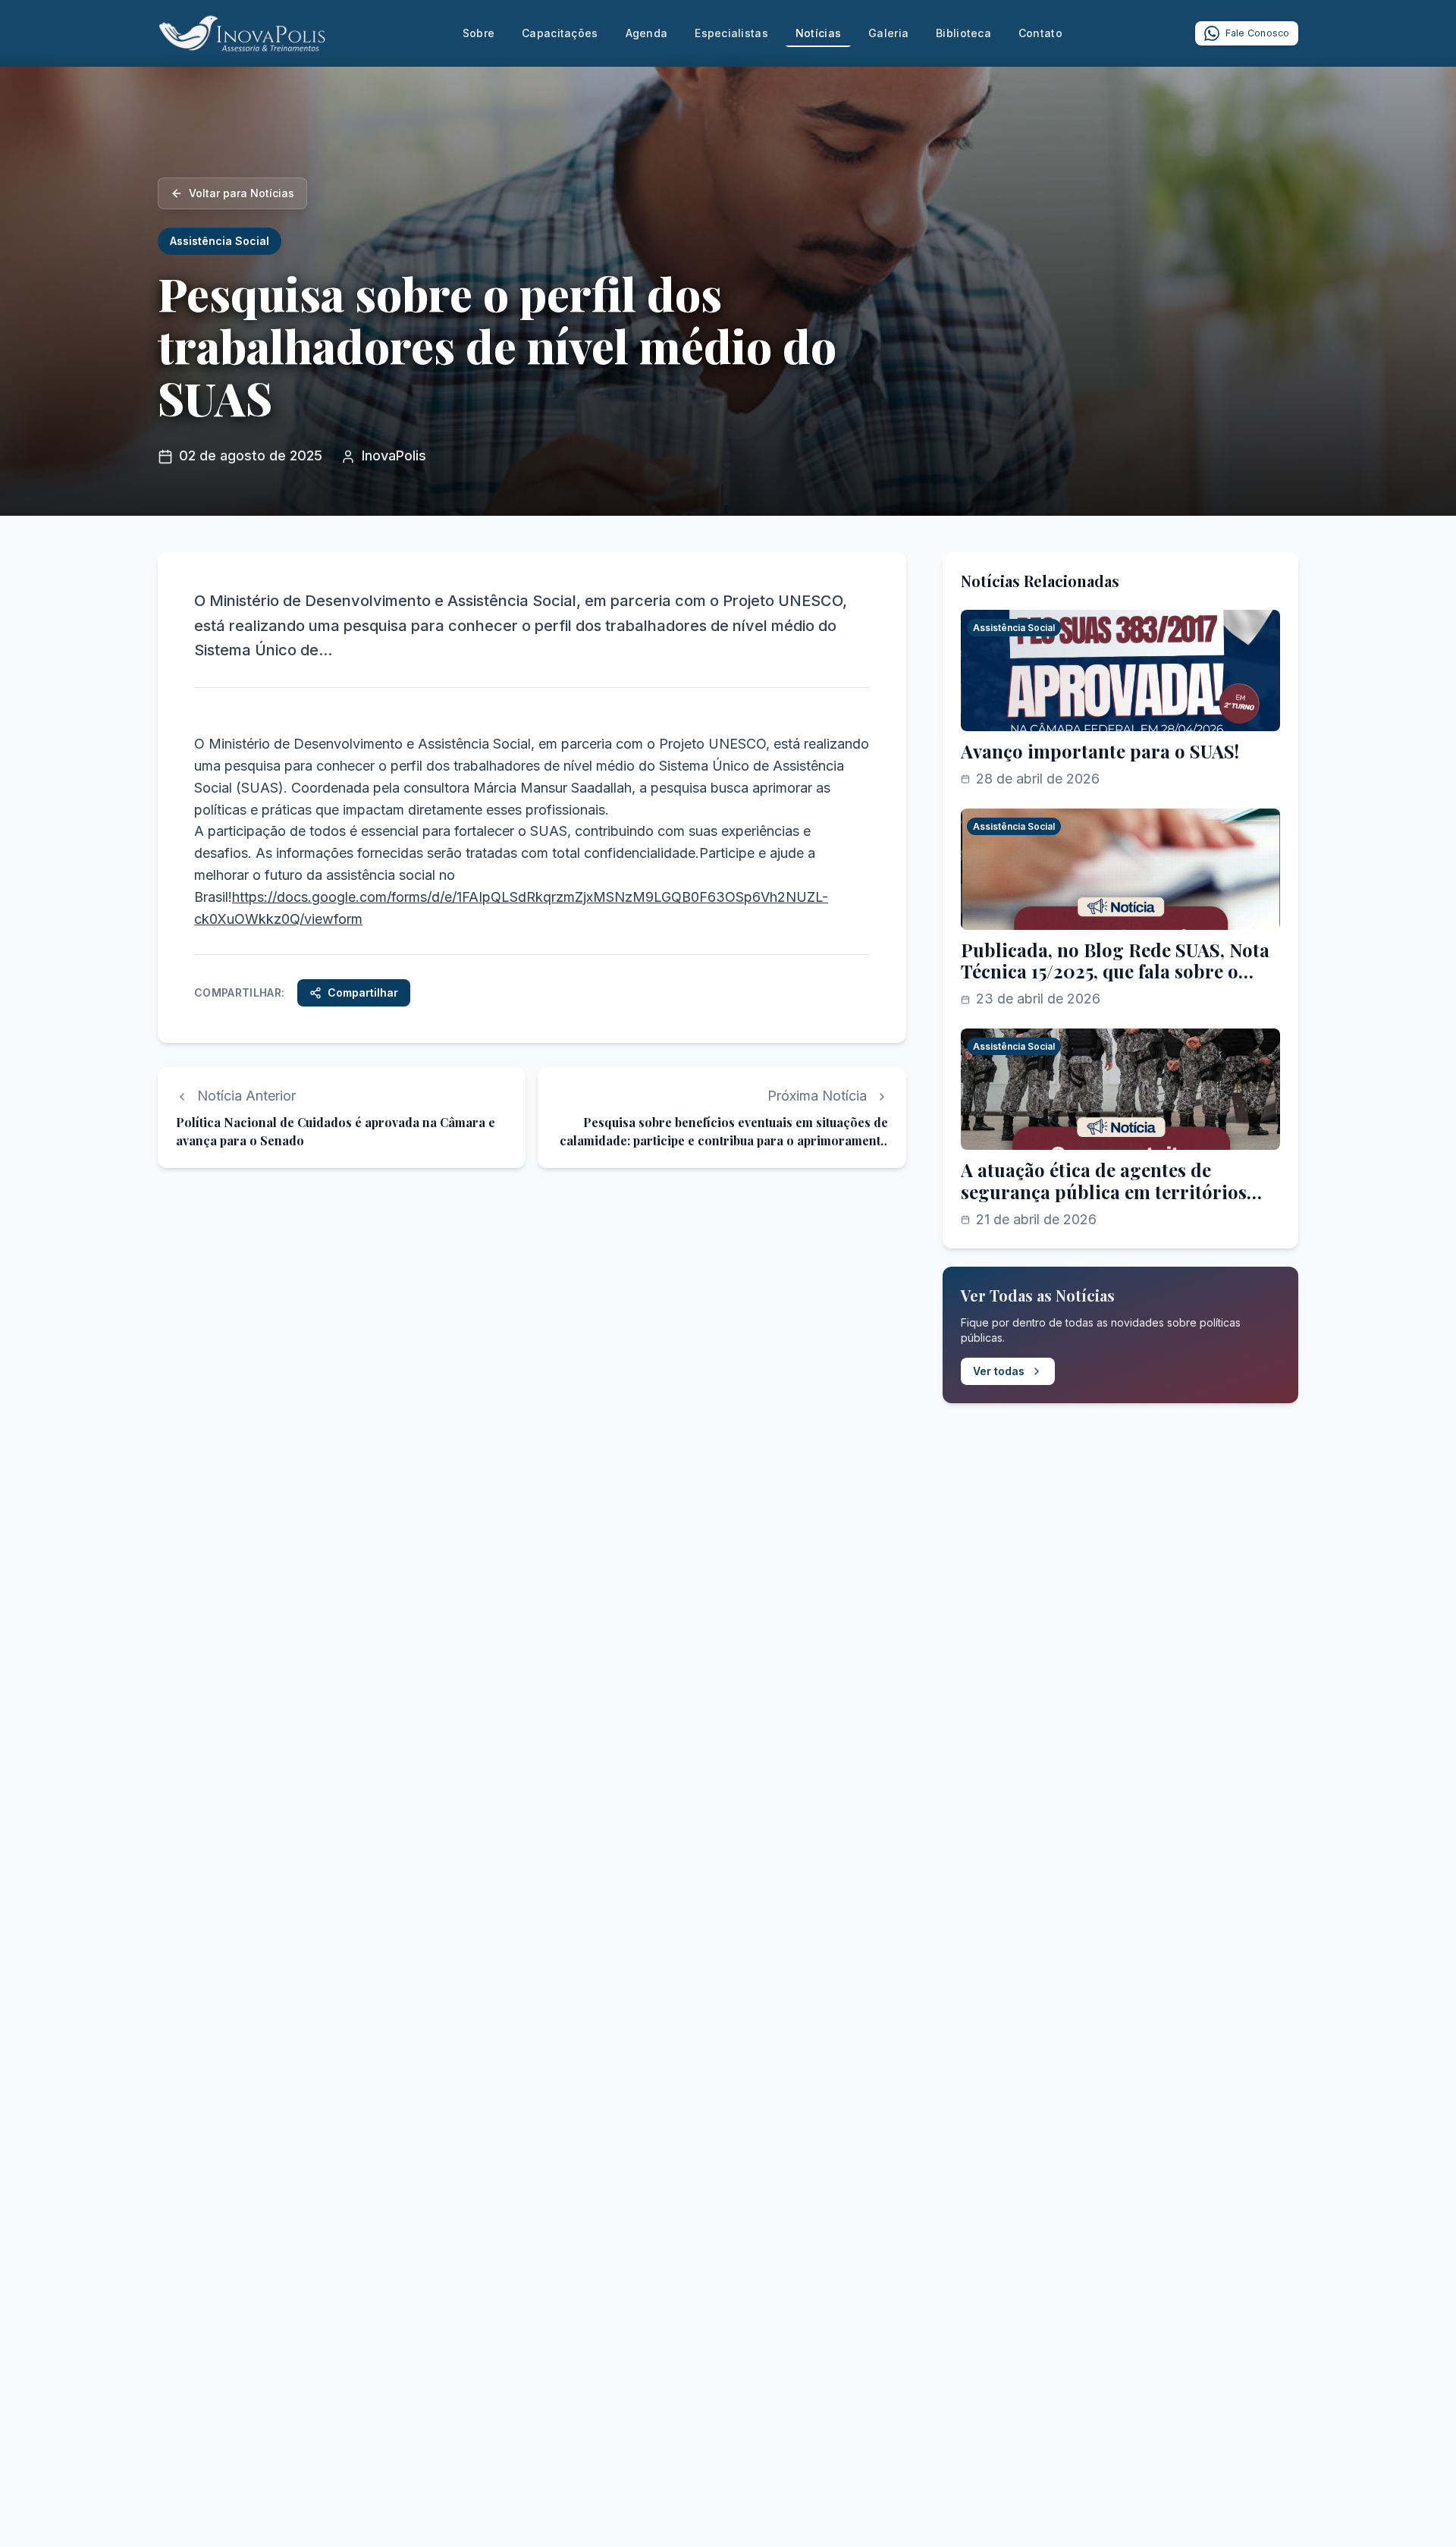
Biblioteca (963, 33)
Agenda (647, 33)
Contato (1040, 33)
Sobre (479, 33)
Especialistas (731, 33)
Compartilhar (363, 992)
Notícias (818, 33)
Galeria (888, 33)
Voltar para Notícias (242, 193)
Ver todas (999, 1371)
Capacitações (560, 33)
